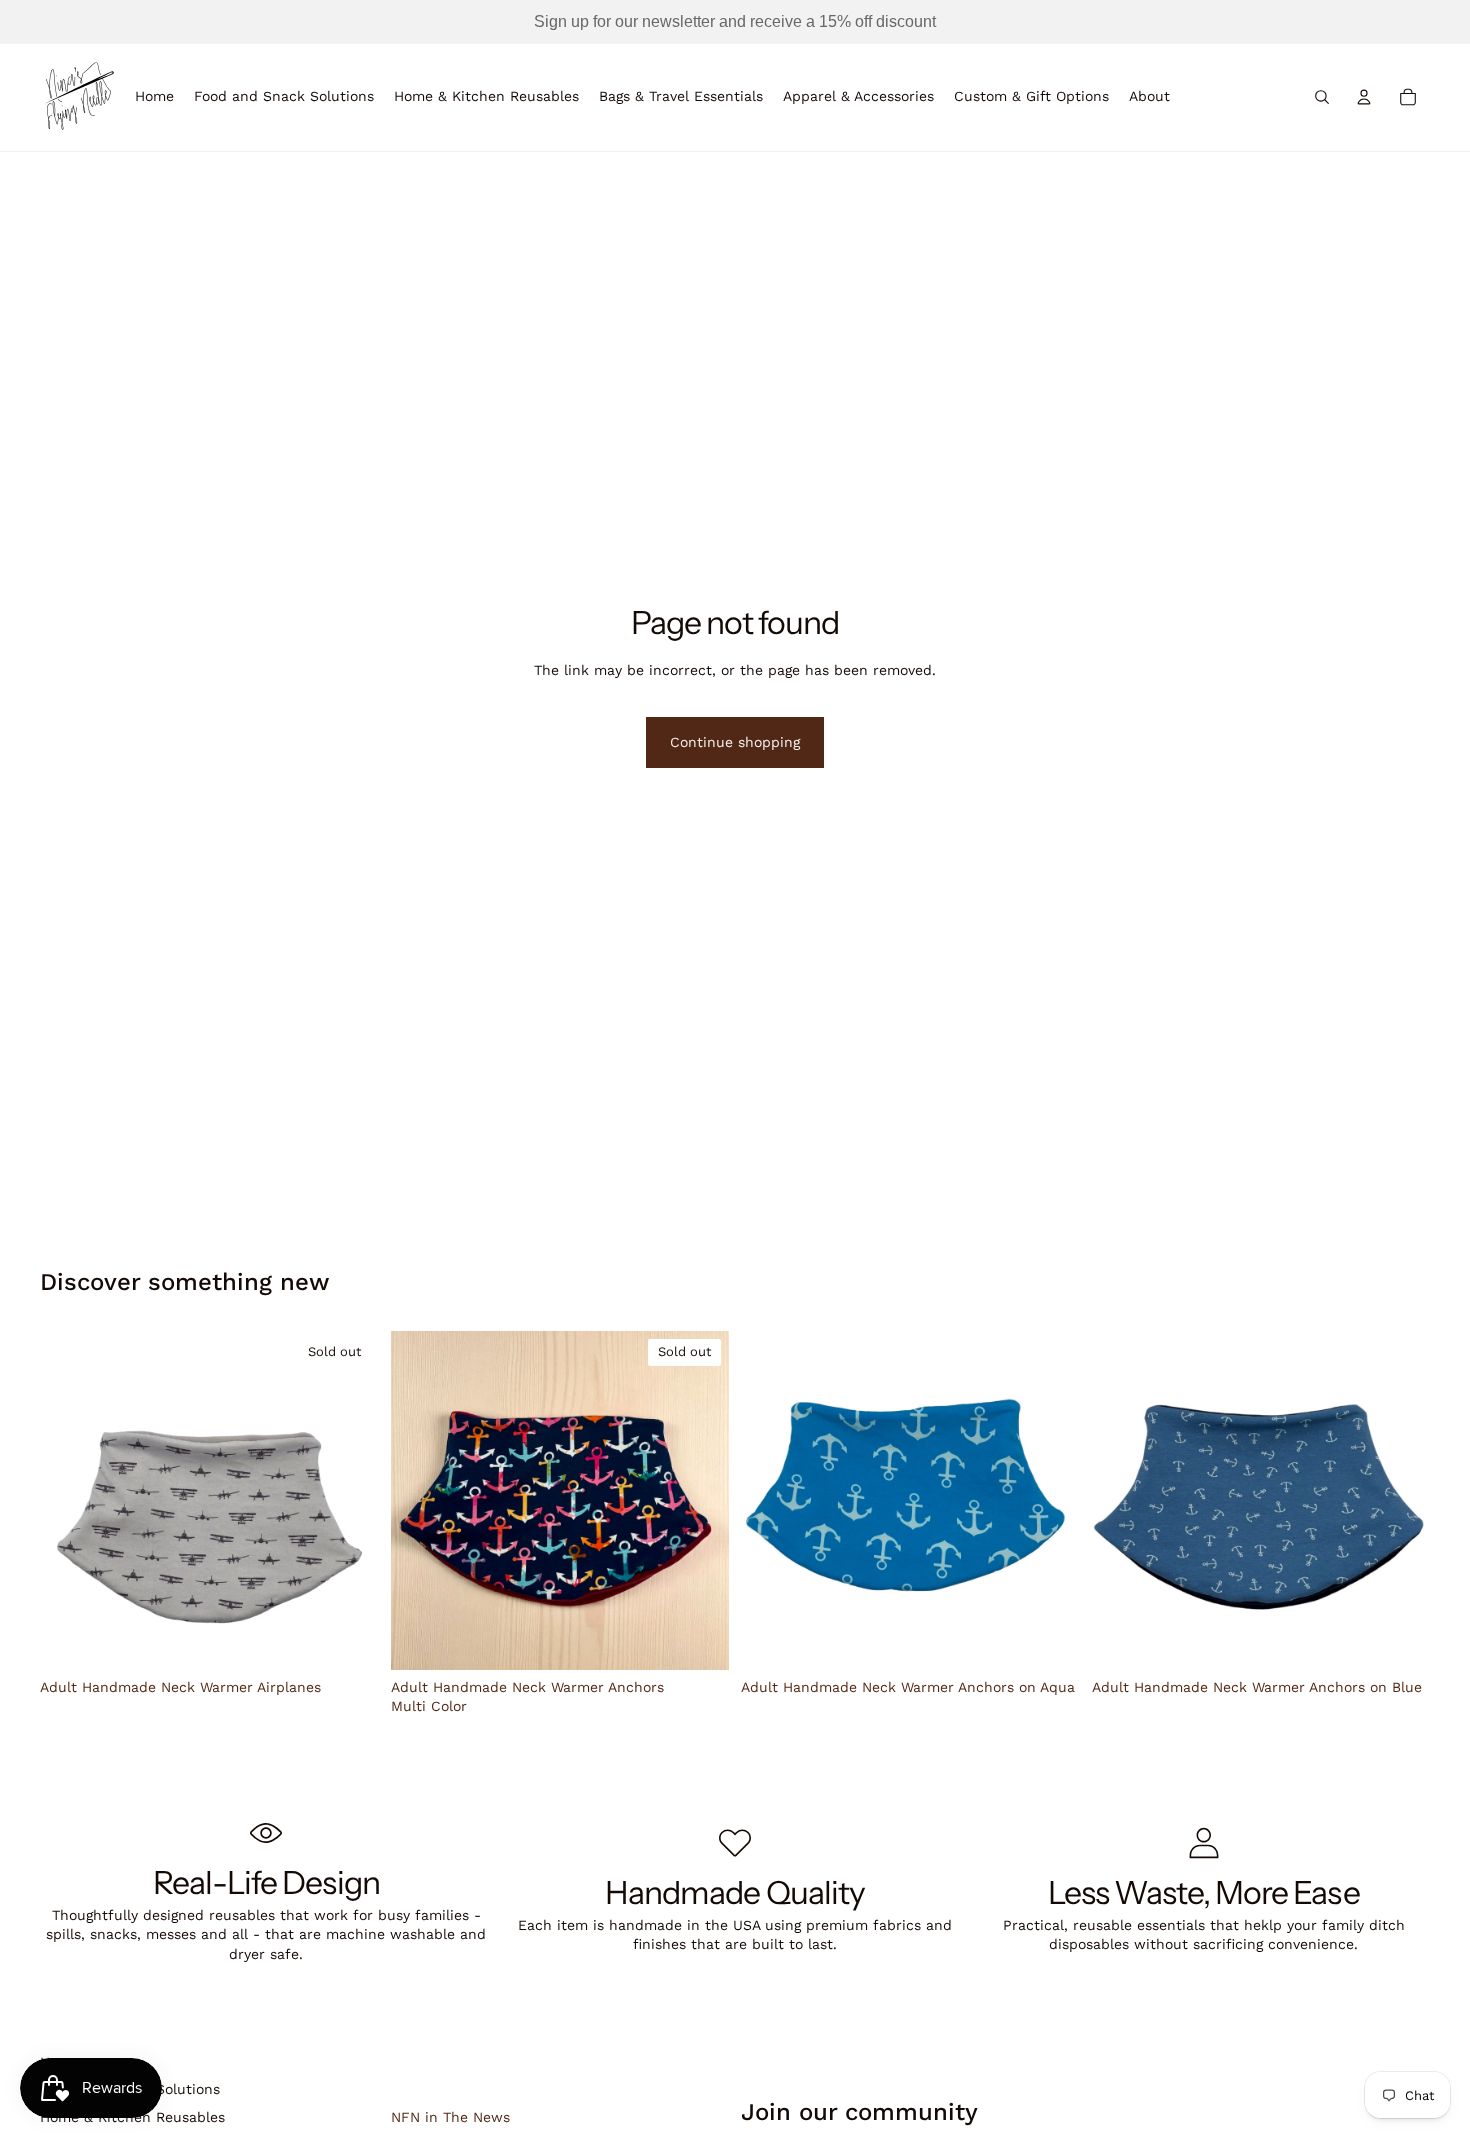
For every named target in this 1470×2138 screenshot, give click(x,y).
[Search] (1322, 97)
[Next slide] (349, 1501)
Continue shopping (735, 742)
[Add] (1049, 1639)
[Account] (1364, 97)
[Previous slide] (70, 1501)
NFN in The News (450, 2117)
